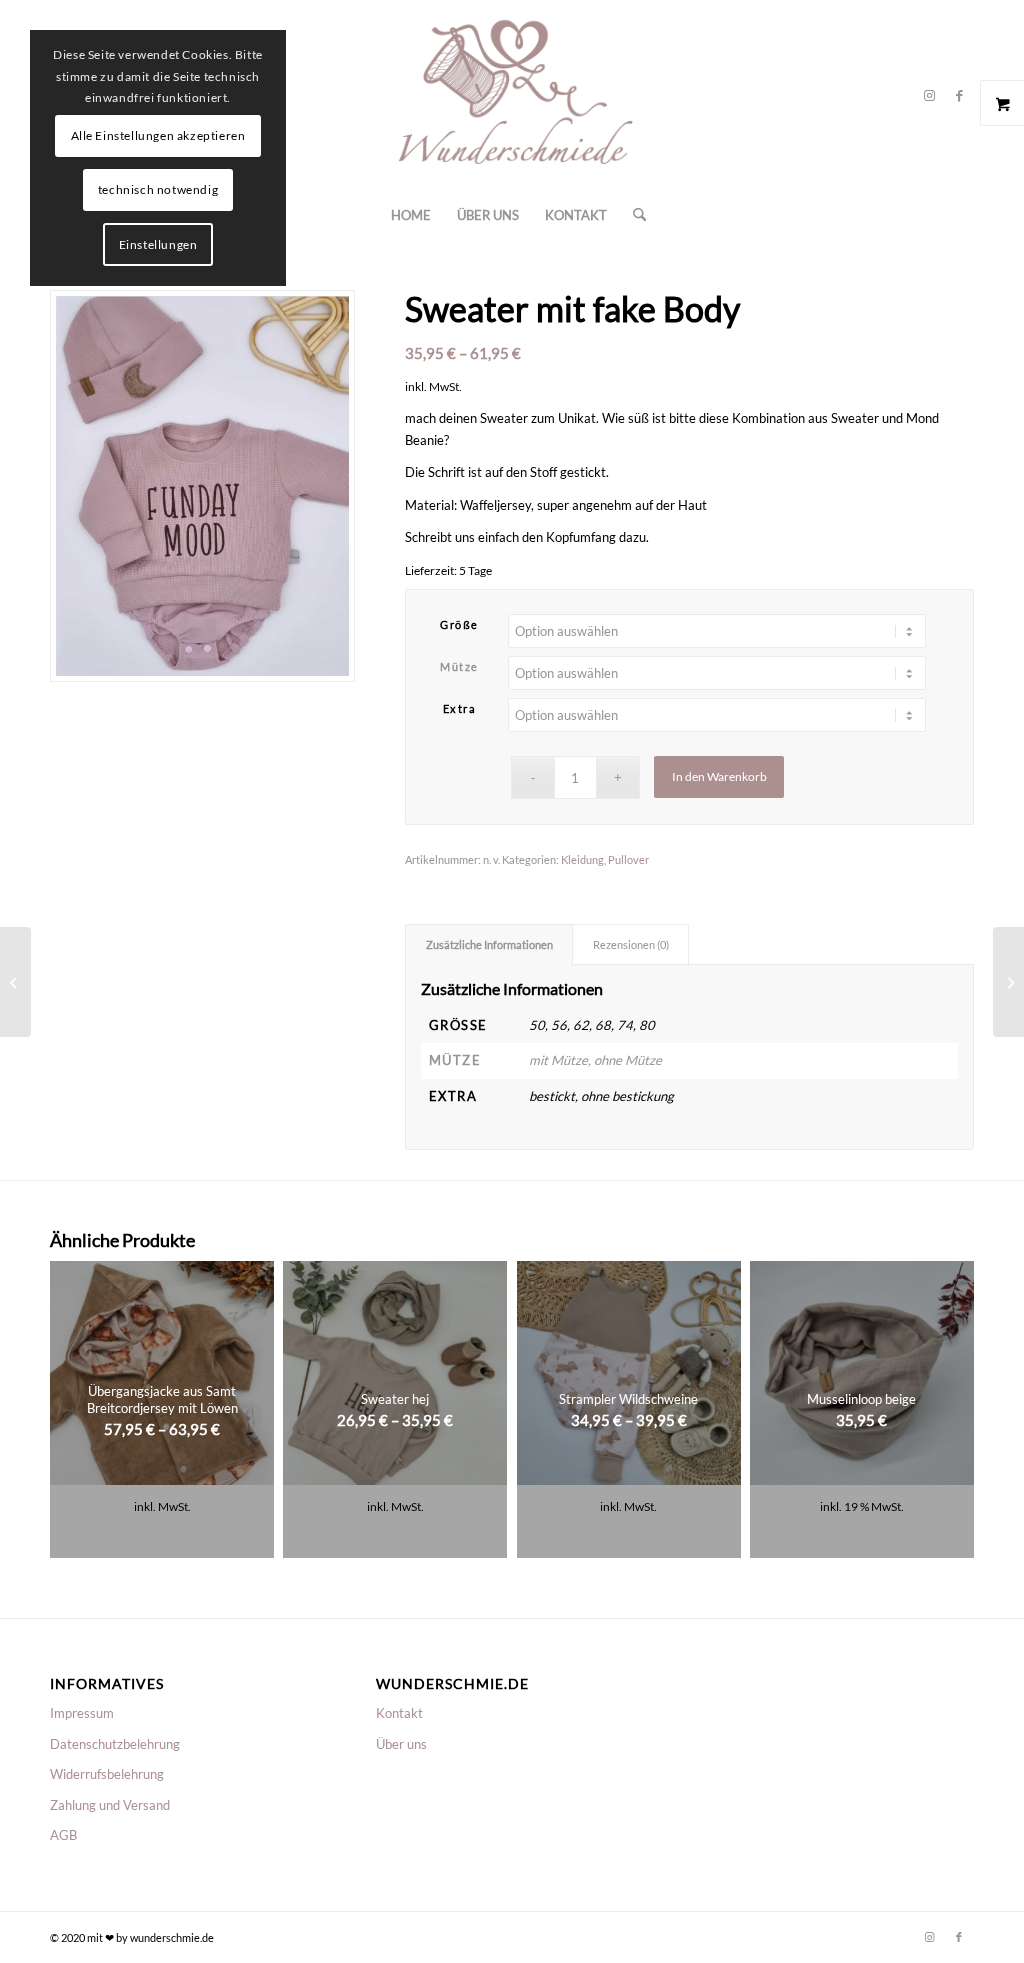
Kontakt (399, 1713)
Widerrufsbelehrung (107, 1774)
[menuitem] (411, 215)
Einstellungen (158, 244)
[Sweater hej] (1008, 982)
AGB (63, 1835)
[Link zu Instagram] (929, 95)
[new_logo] (512, 95)
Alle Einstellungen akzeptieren (158, 135)
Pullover (628, 859)
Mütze (459, 666)
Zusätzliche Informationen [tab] (489, 944)
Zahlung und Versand (110, 1805)
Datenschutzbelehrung (115, 1744)
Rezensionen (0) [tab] (631, 944)
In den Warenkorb (719, 776)
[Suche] (633, 215)
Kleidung (582, 859)
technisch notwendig (158, 189)
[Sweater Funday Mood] (15, 982)
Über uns (401, 1744)
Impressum (82, 1713)
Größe (459, 624)
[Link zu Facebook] (959, 95)
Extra (460, 708)
